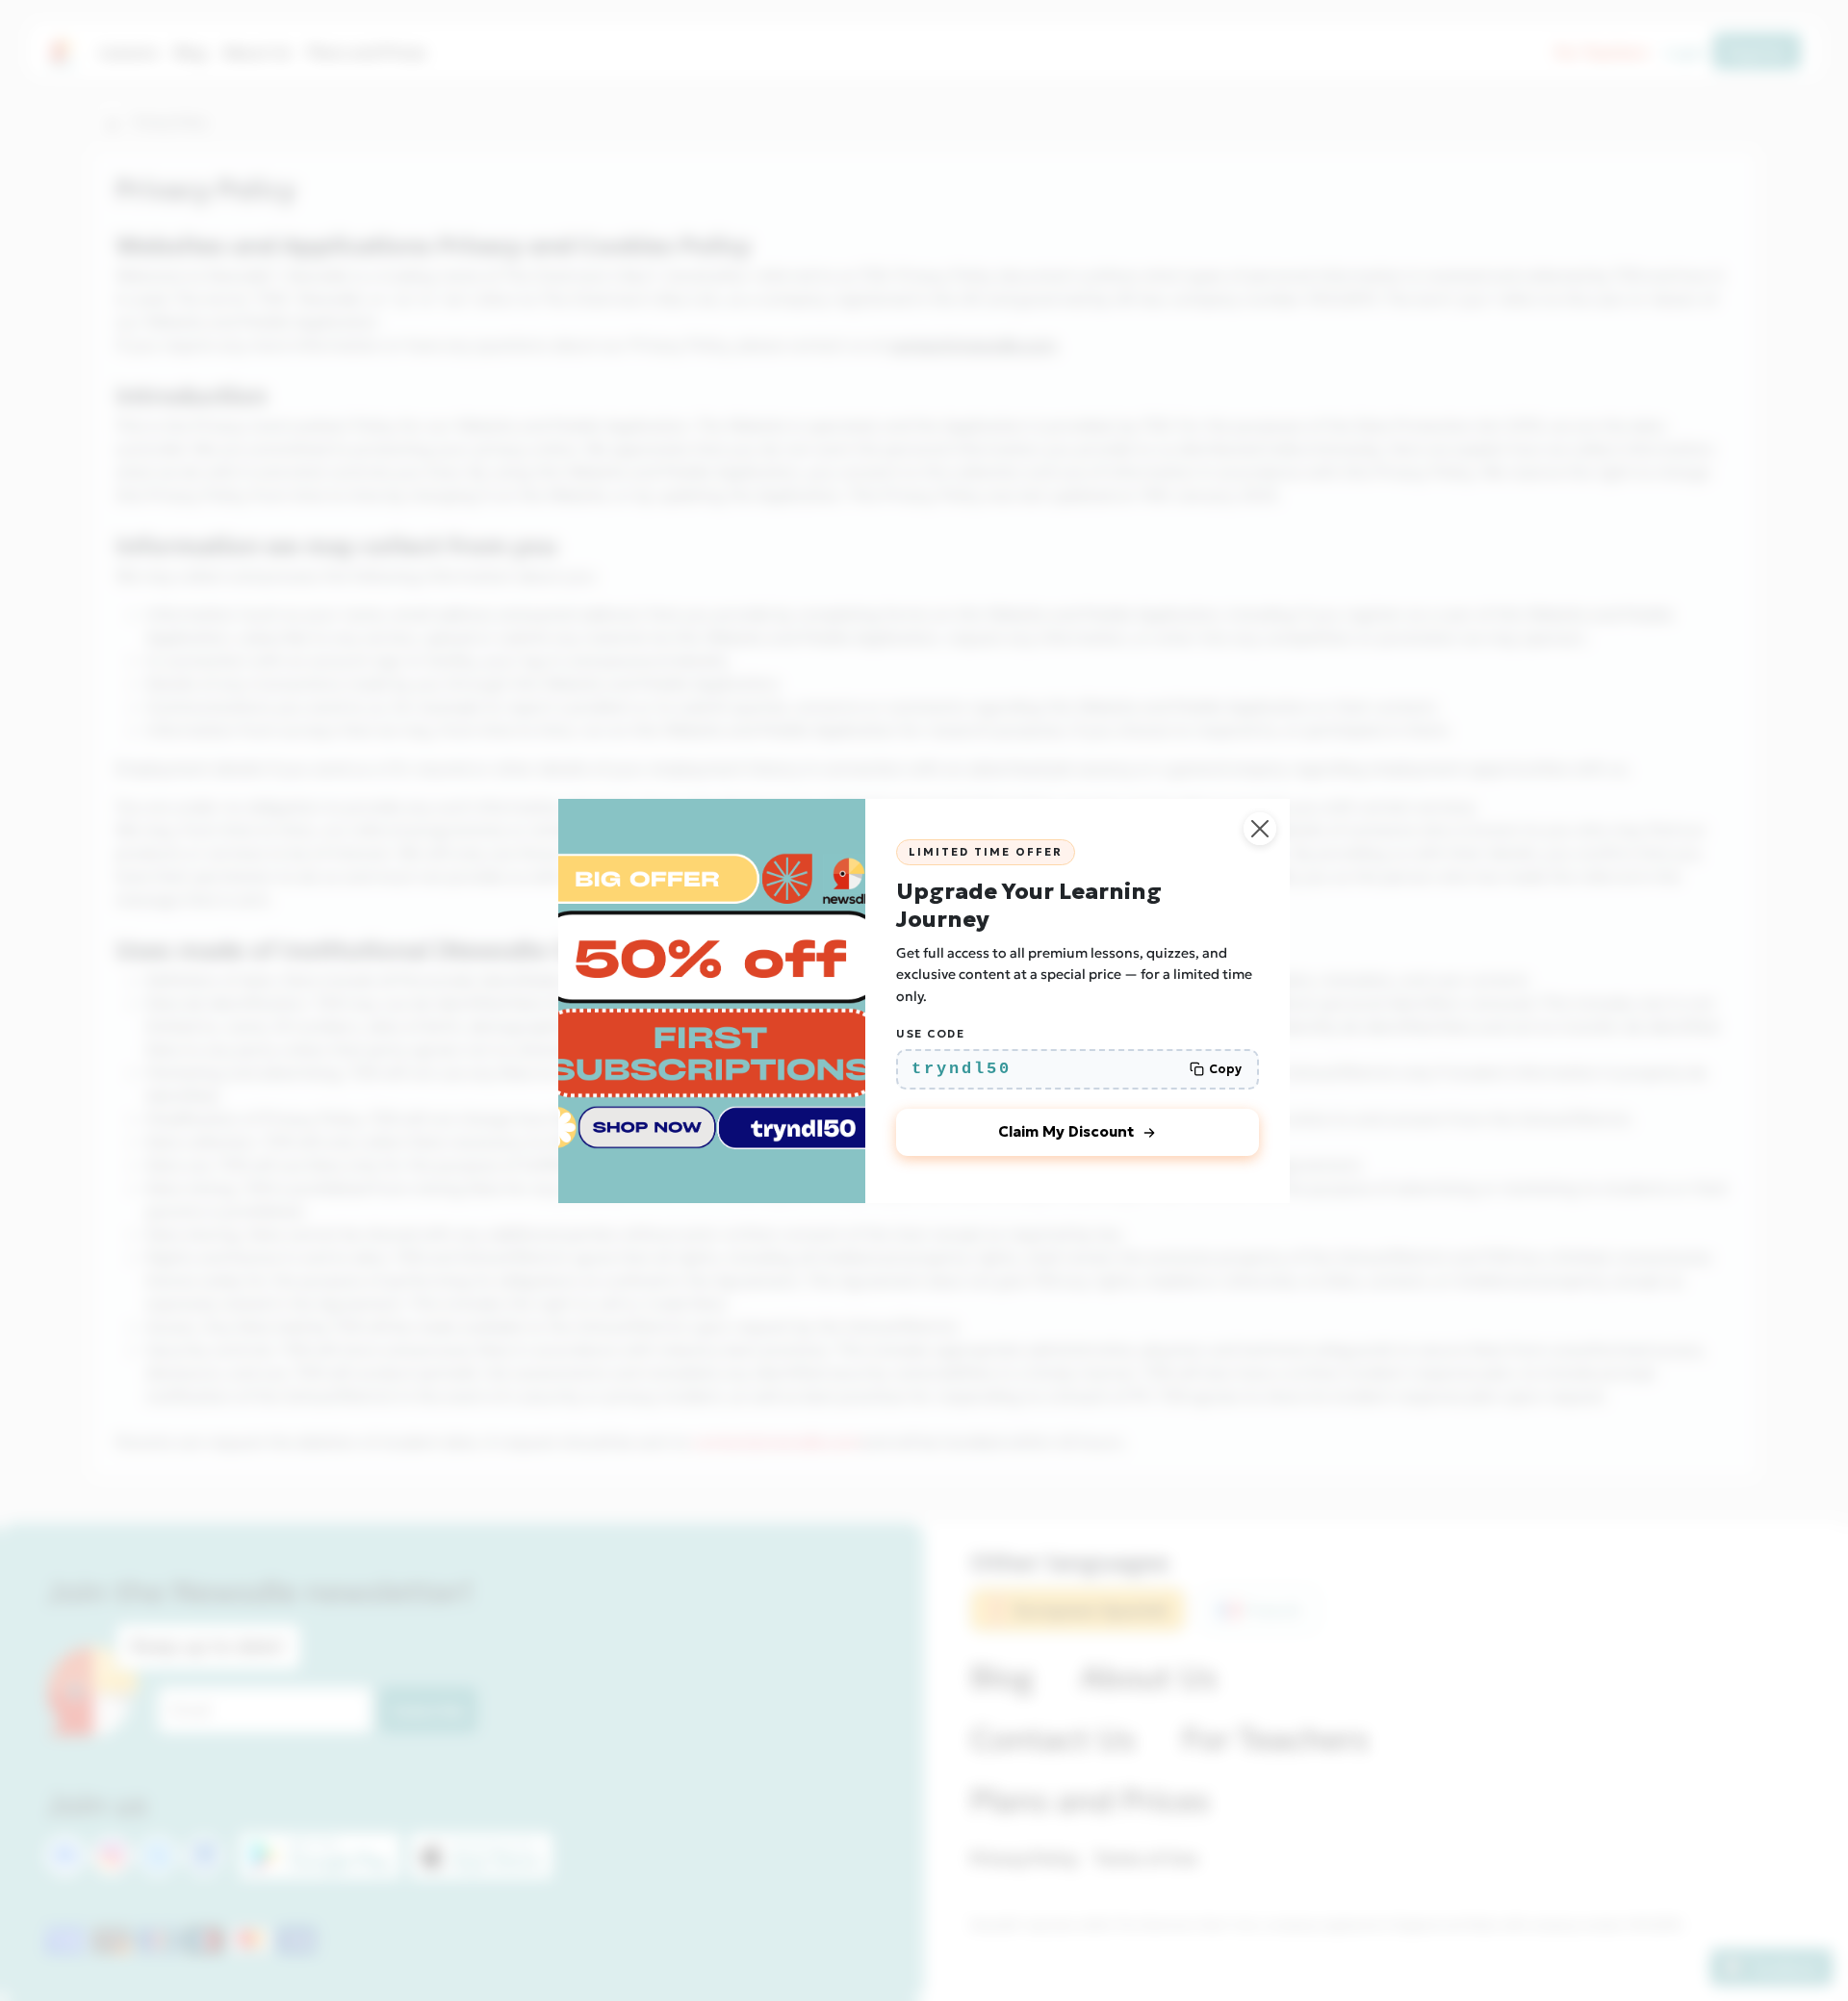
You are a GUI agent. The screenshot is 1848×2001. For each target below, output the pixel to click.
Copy (1225, 1069)
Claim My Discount (1066, 1131)
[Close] (1260, 829)
